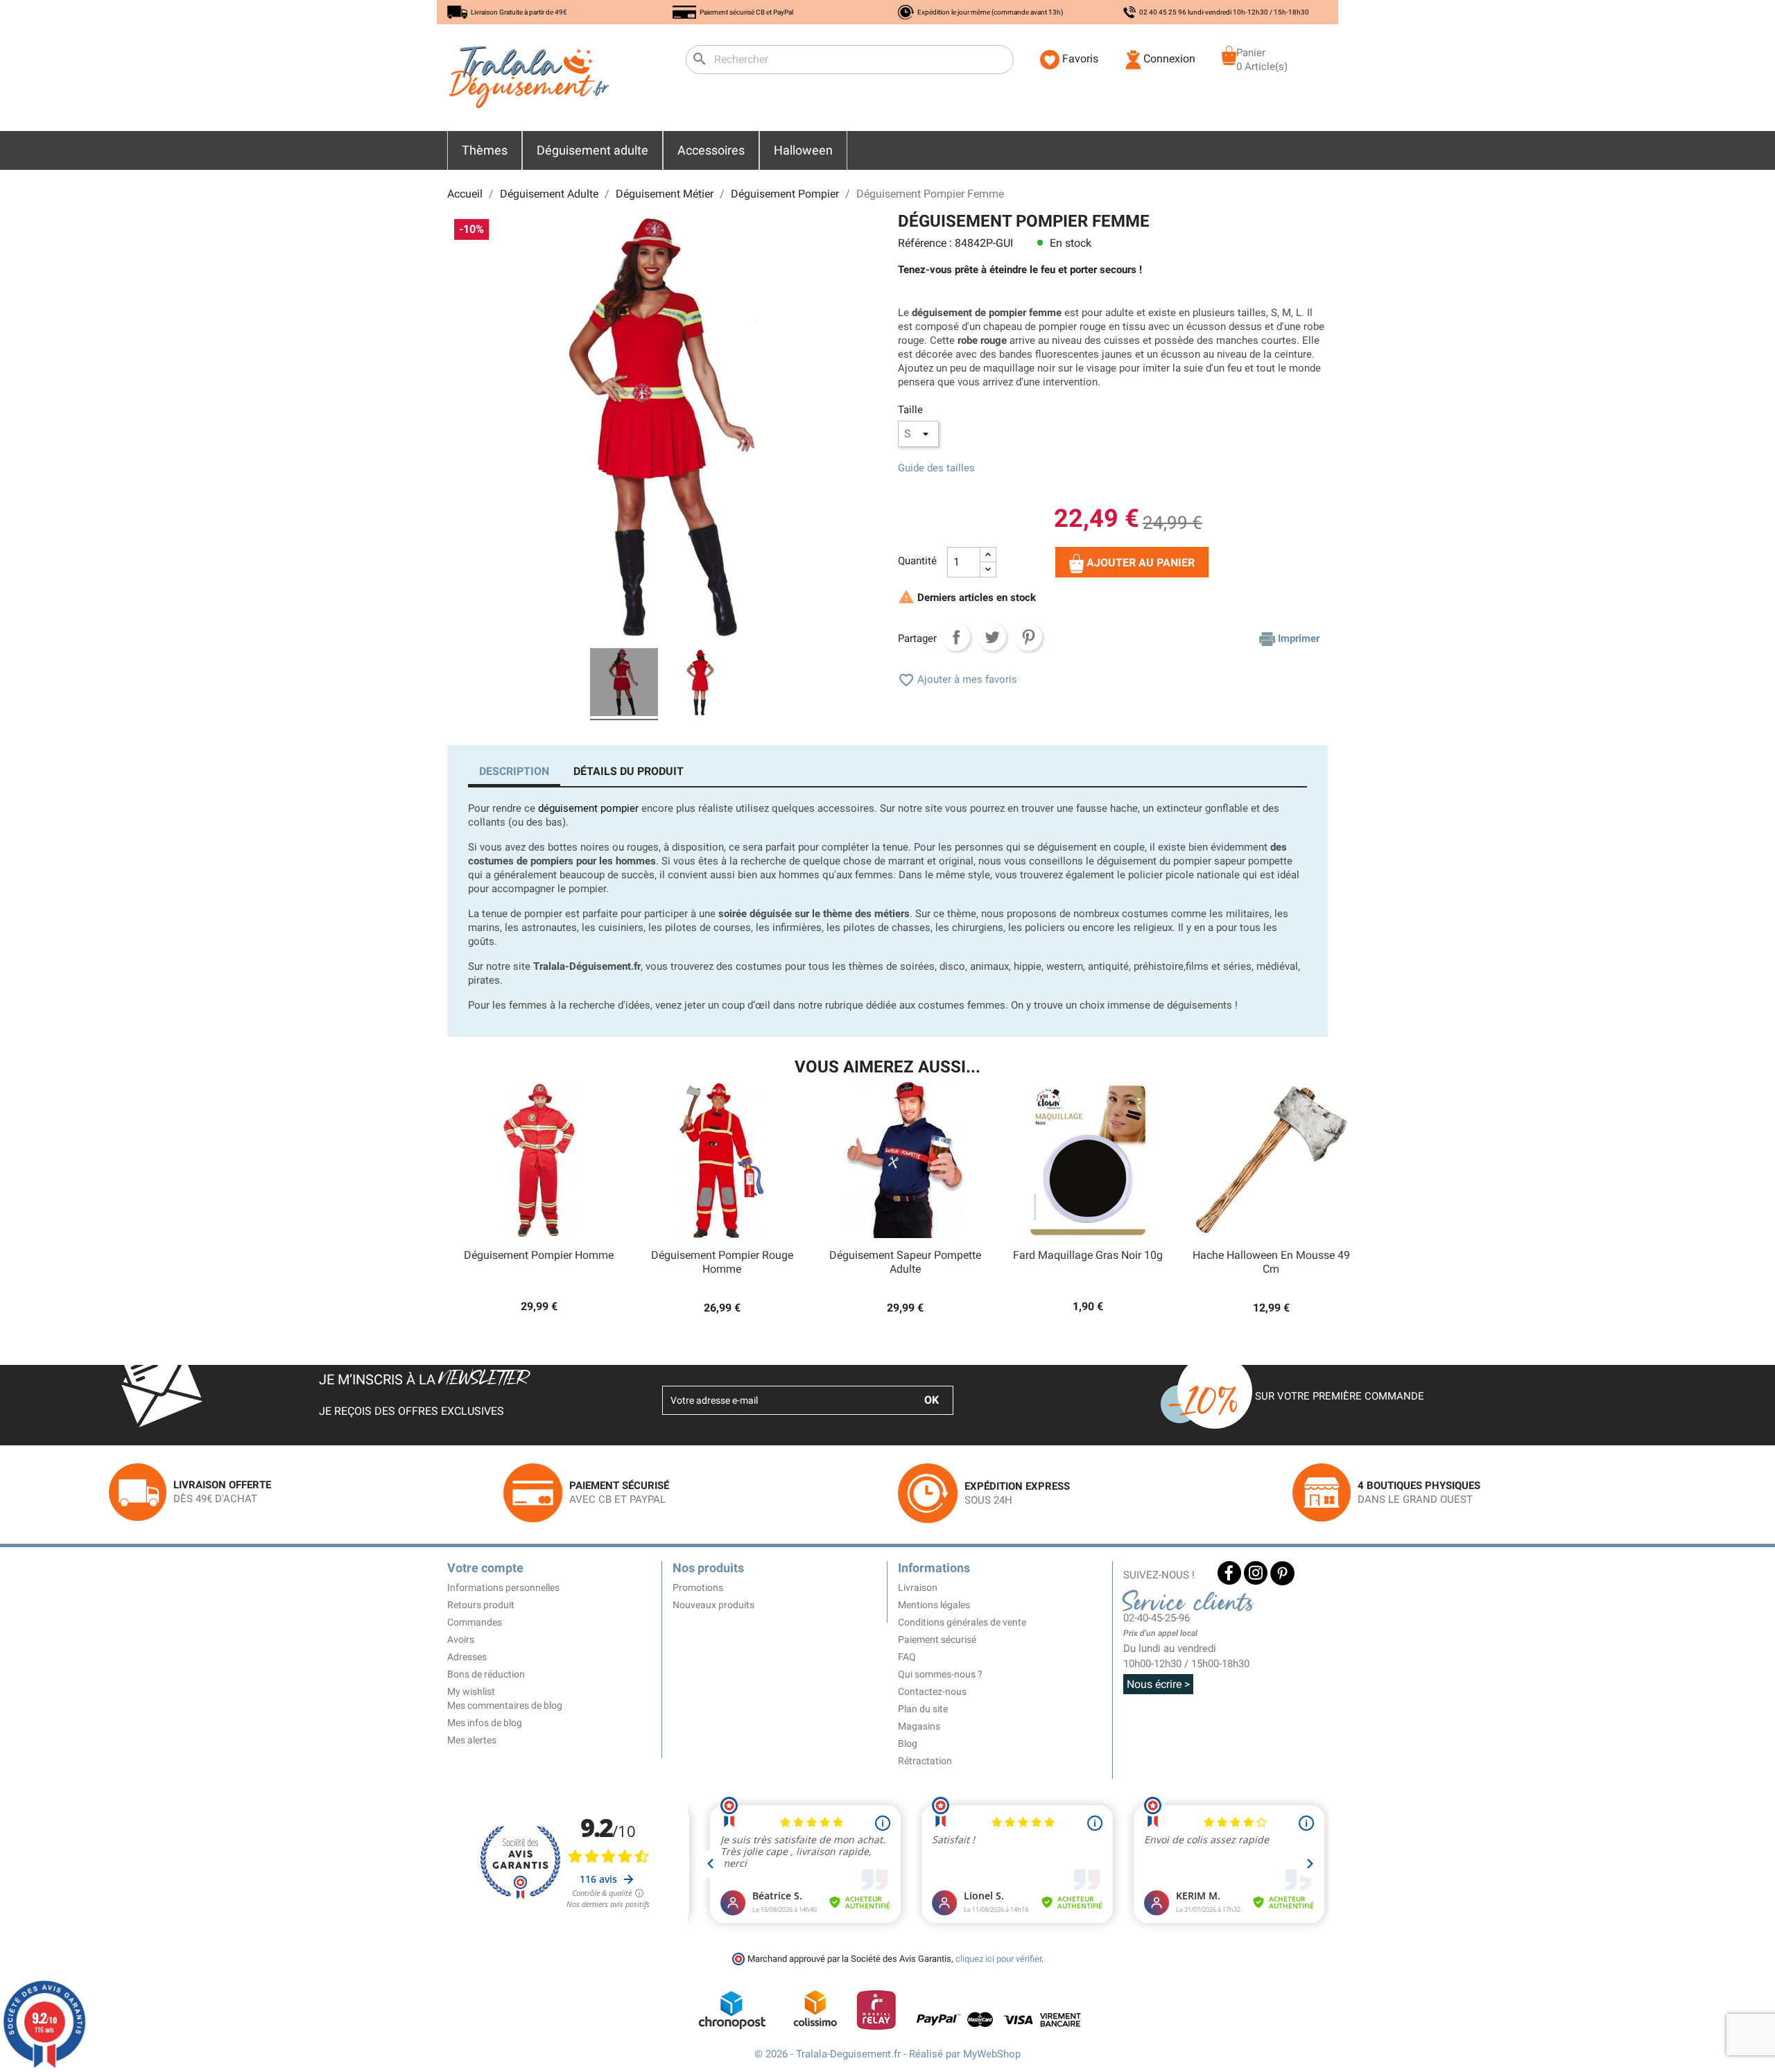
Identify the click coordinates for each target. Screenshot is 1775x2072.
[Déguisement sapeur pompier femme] (700, 684)
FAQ (907, 1657)
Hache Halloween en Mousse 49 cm (1271, 1262)
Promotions (698, 1587)
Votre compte (485, 1568)
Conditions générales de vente (962, 1622)
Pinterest (1028, 637)
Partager (956, 637)
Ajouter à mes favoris (958, 679)
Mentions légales (934, 1605)
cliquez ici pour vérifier (998, 1959)
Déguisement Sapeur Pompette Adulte (905, 1262)
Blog (908, 1743)
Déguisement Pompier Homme (539, 1255)
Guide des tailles (936, 468)
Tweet (992, 637)
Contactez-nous (932, 1691)
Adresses (467, 1657)
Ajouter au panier (1139, 563)
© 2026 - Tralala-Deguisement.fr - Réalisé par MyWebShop (887, 2054)
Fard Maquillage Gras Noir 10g (1088, 1255)
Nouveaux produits (713, 1605)
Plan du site (923, 1709)
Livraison (918, 1587)
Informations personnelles (503, 1587)
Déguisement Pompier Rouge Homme (722, 1262)
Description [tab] (514, 771)
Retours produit (481, 1605)
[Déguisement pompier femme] (624, 684)
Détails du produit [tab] (629, 771)
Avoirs (461, 1639)
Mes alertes (472, 1740)
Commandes (475, 1622)
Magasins (919, 1726)
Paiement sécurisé (937, 1639)
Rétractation (925, 1761)
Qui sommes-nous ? (940, 1674)
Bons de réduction (486, 1674)
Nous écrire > (1158, 1684)
